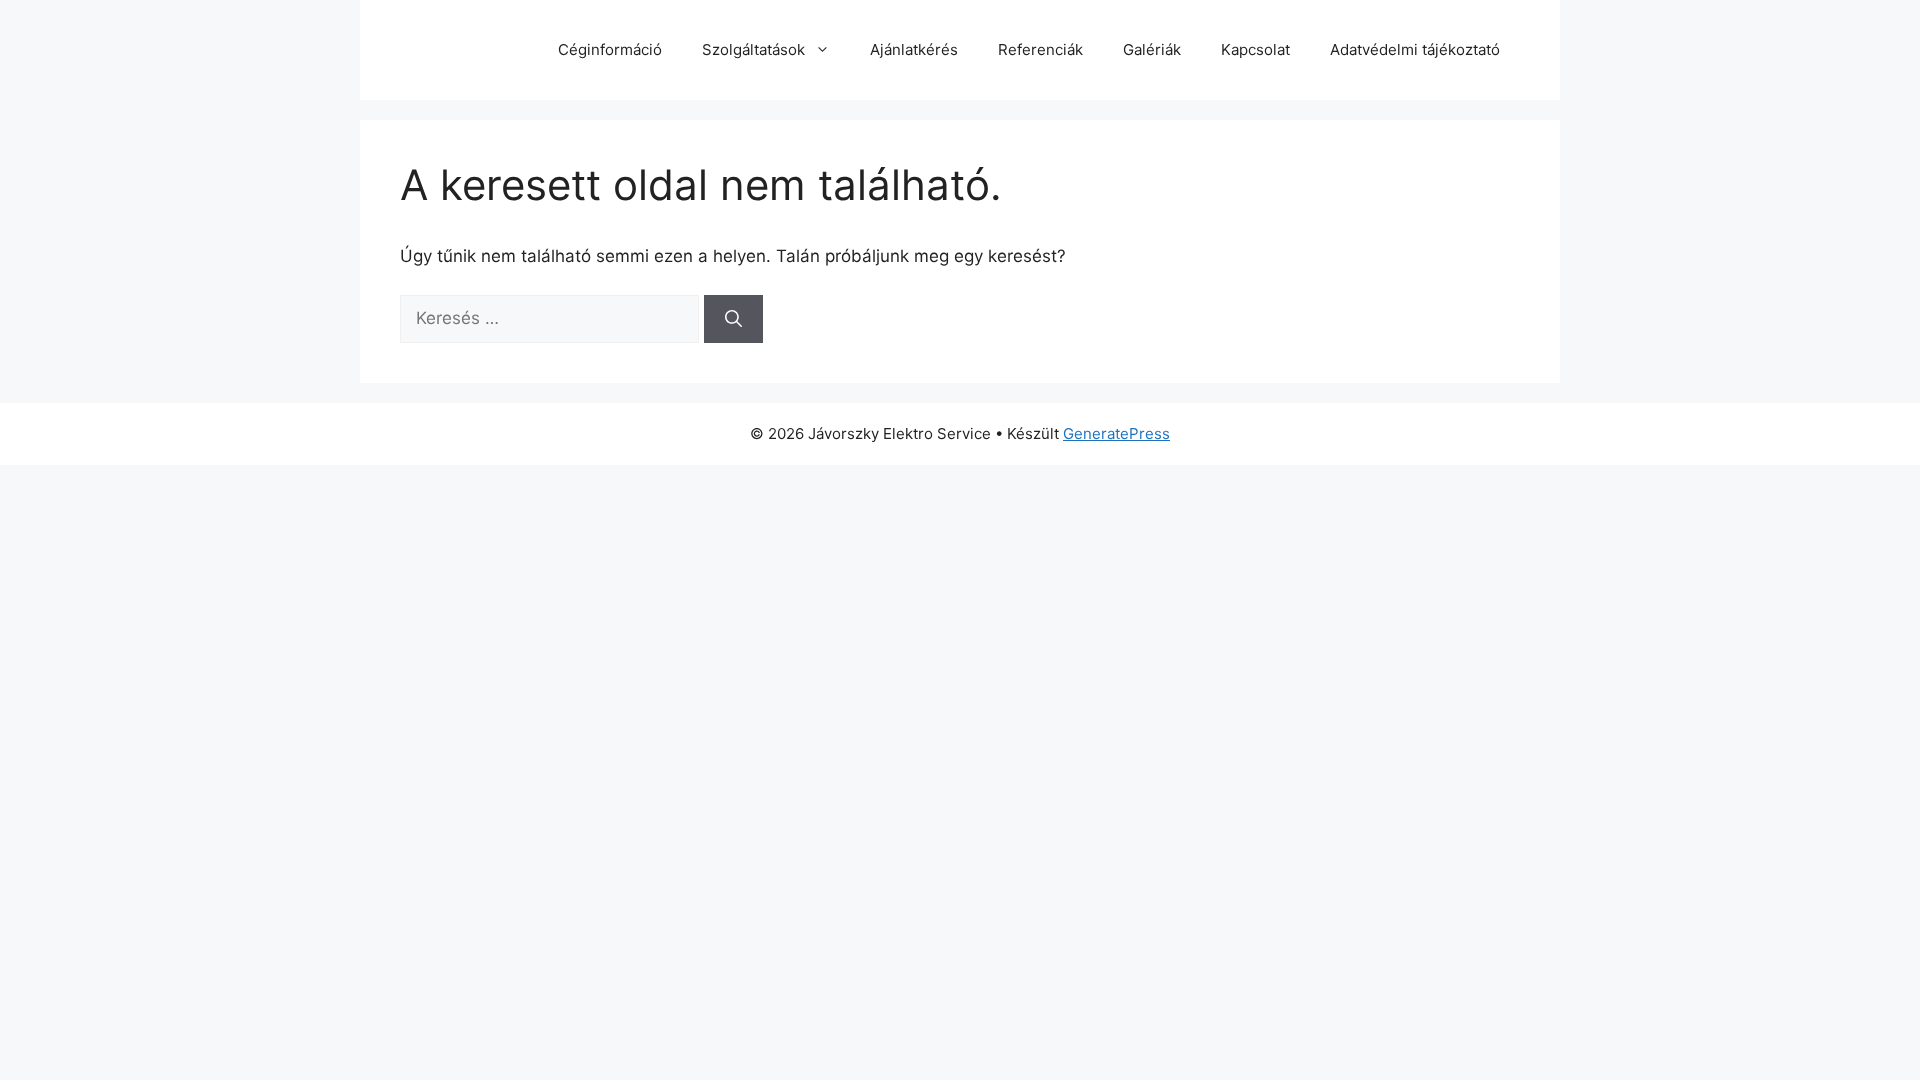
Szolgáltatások (753, 49)
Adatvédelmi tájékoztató (1415, 49)
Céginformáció (610, 49)
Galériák (1152, 49)
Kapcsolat (1255, 49)
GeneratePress (1116, 433)
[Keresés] (733, 319)
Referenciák (1040, 49)
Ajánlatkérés (914, 49)
